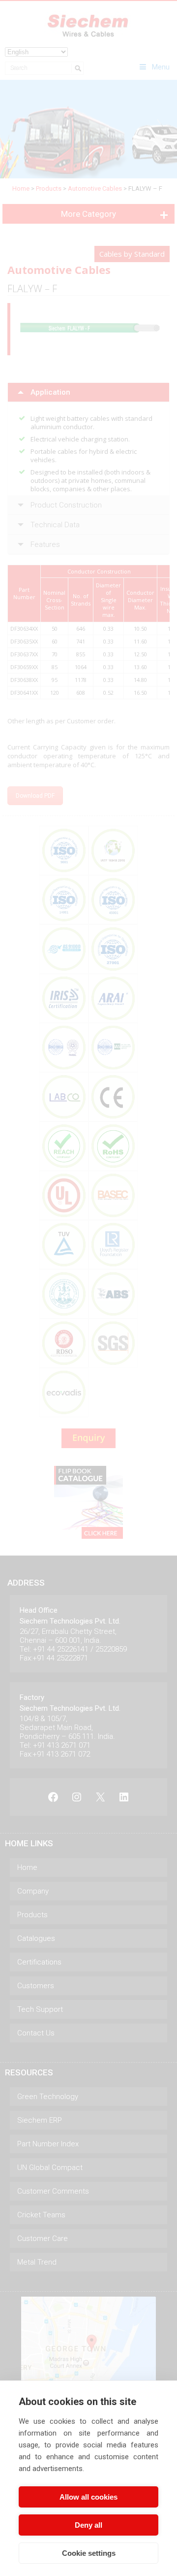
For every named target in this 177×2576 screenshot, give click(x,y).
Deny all (88, 2525)
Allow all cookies (88, 2497)
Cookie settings (89, 2553)
